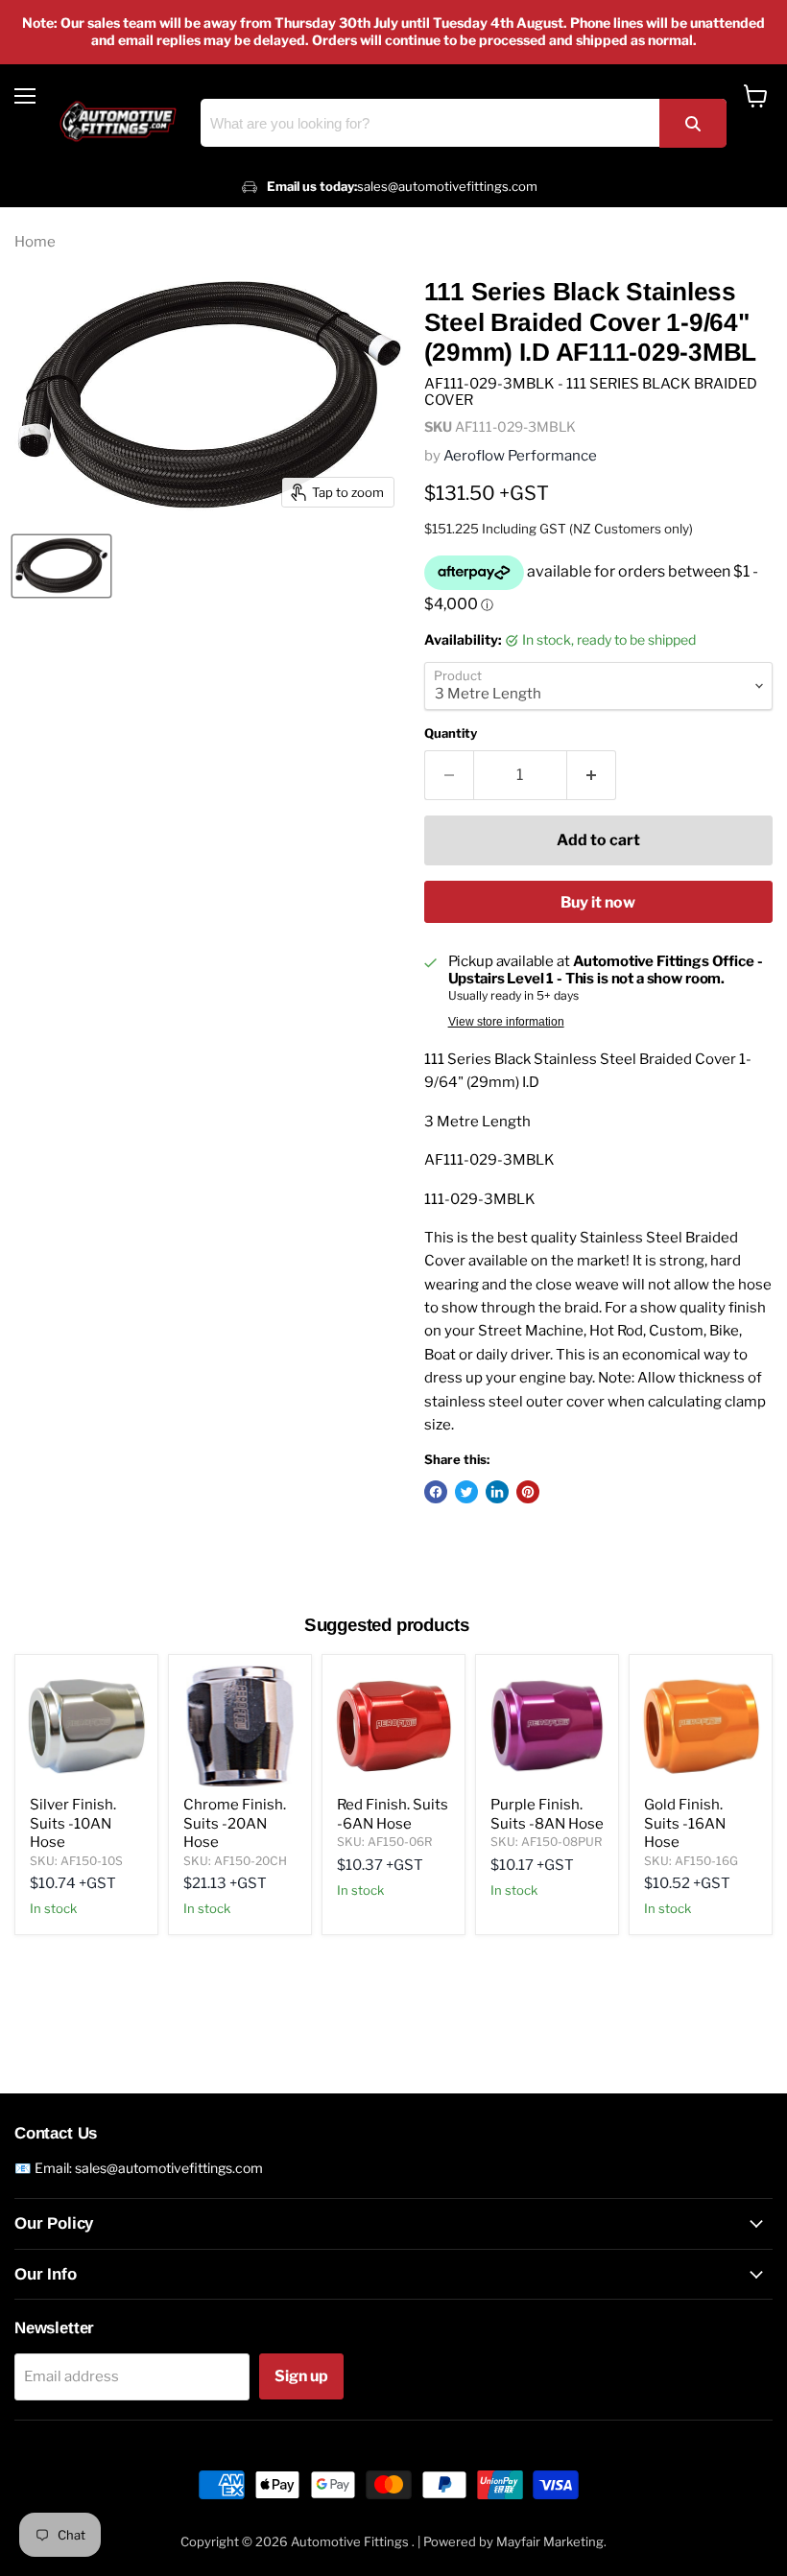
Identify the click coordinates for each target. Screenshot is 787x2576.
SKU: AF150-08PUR (546, 1842)
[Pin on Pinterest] (528, 1492)
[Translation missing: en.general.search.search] (693, 123)
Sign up (301, 2376)
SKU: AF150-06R (384, 1842)
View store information (506, 1022)
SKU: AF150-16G (691, 1861)
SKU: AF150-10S (76, 1861)
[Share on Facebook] (436, 1492)
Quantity (451, 733)
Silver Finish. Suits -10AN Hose (73, 1823)
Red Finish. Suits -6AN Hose (393, 1814)
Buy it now (598, 902)
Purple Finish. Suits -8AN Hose (547, 1814)
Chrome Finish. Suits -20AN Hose (235, 1823)
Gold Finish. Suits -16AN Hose (685, 1823)
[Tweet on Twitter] (466, 1492)
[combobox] (464, 123)
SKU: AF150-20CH (235, 1861)
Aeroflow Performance (520, 456)
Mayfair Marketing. (551, 2541)
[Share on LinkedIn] (497, 1492)
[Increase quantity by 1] (592, 775)
